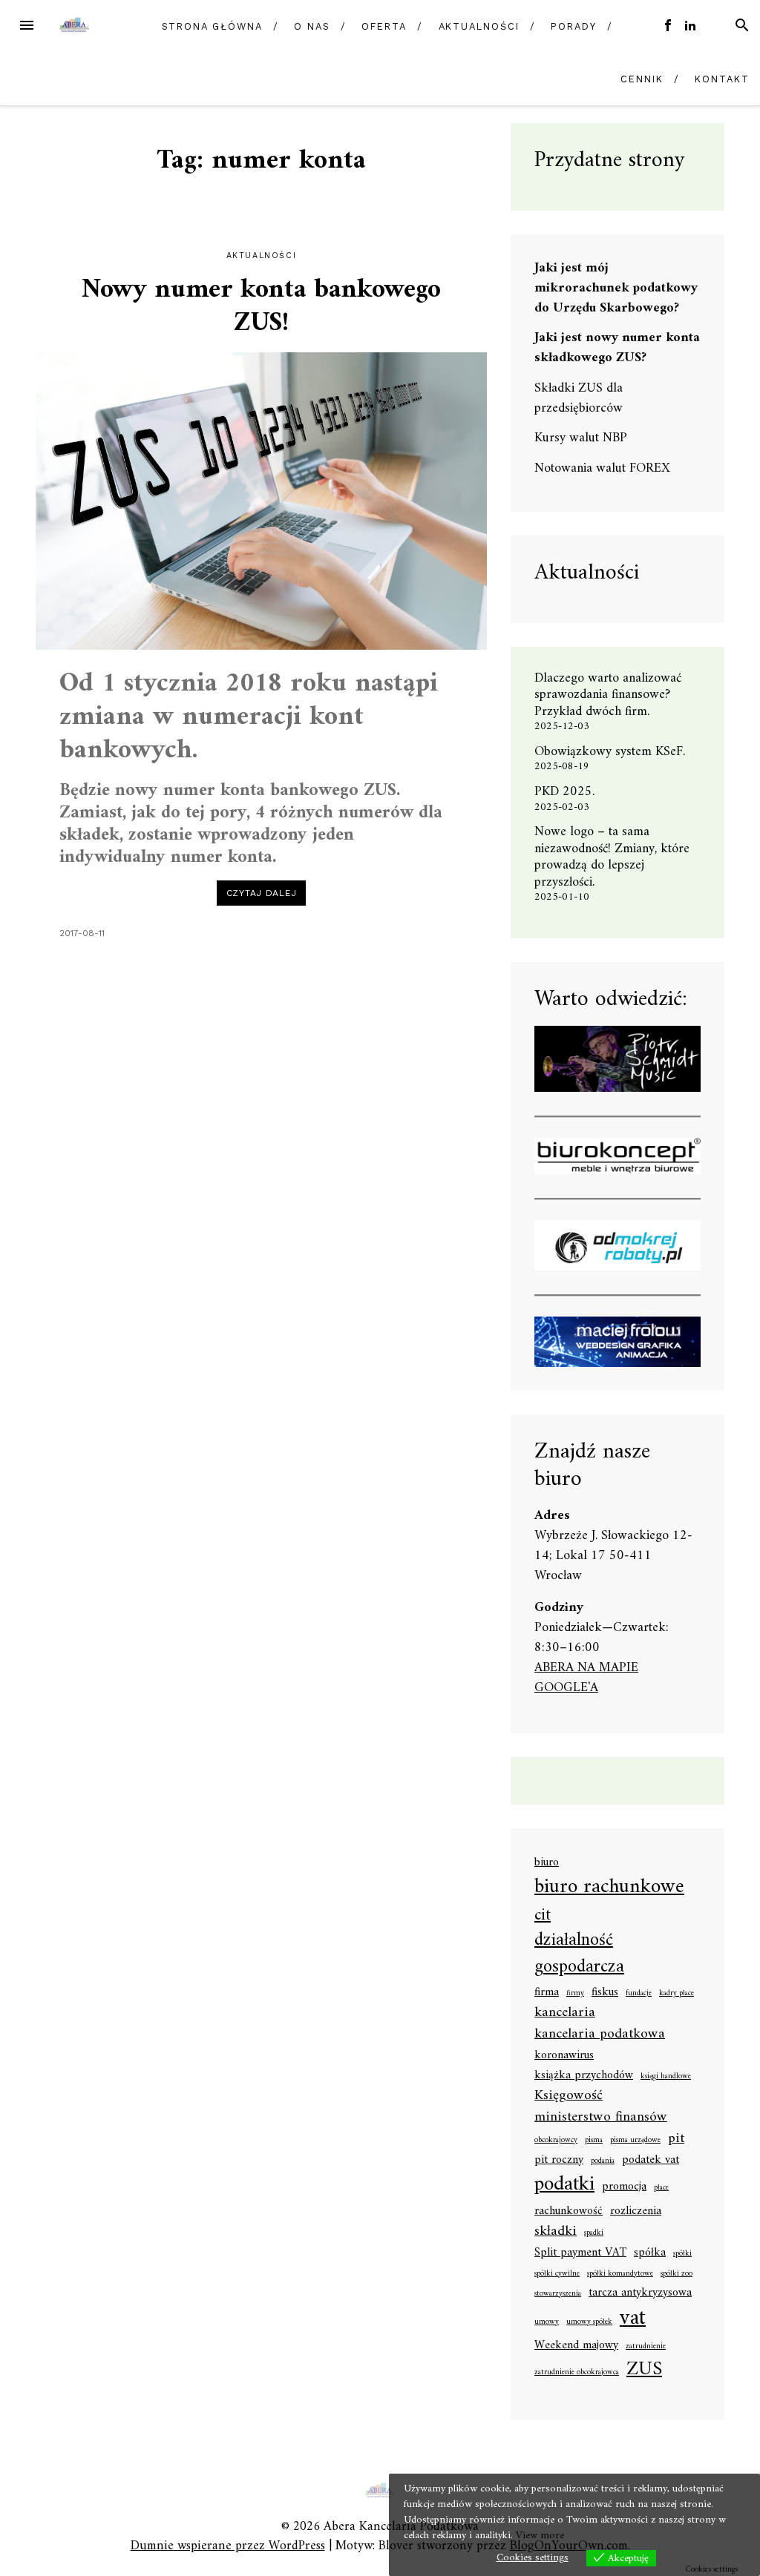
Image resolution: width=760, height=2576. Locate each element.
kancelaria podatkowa (600, 2034)
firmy (575, 1994)
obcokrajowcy (556, 2141)
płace (661, 2188)
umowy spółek (589, 2322)
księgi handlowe (666, 2077)
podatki (564, 2185)
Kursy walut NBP (581, 438)
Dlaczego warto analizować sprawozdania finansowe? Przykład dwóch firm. (608, 695)
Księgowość (569, 2096)
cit (543, 1915)
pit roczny (559, 2161)
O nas (312, 26)
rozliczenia (636, 2212)
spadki (594, 2233)
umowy (547, 2322)
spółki (682, 2254)
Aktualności (479, 26)
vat (633, 2319)
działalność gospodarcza (579, 1955)
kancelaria (565, 2013)
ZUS (644, 2370)
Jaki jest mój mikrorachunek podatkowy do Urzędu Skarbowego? (616, 288)
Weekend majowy (576, 2346)
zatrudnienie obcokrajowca (577, 2373)
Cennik (642, 79)
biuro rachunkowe (609, 1888)
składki (556, 2231)
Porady (574, 26)
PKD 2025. (564, 792)
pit (676, 2139)
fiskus (605, 1993)
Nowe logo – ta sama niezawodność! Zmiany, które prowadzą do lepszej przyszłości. (612, 857)
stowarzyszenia (558, 2294)
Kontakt (722, 79)
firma (547, 1993)
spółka (650, 2253)
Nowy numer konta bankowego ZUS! (261, 307)
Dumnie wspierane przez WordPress (228, 2546)
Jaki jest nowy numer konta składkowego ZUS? (617, 348)
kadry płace (677, 1994)
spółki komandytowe (620, 2274)
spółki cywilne (557, 2274)
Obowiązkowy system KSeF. (615, 752)
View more (540, 2536)
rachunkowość (569, 2212)
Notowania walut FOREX (602, 468)
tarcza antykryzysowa (640, 2293)
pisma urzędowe (635, 2141)
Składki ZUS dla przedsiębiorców (579, 398)
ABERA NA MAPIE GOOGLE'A (586, 1678)
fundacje (639, 1994)
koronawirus (564, 2056)
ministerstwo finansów (601, 2117)
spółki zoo (677, 2274)
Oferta (384, 26)
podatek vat (651, 2161)
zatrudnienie (646, 2347)
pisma (594, 2141)
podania (603, 2161)
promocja (624, 2187)
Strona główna (212, 26)
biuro (547, 1863)
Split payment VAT (580, 2253)
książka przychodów (584, 2076)
